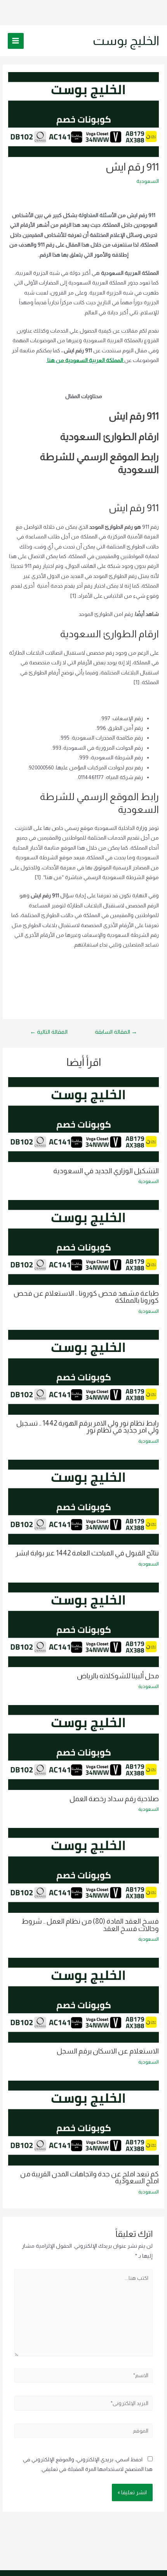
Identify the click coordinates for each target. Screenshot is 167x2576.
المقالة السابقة (116, 1032)
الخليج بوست (126, 41)
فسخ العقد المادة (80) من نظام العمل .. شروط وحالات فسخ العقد (90, 1925)
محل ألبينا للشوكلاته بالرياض (118, 1676)
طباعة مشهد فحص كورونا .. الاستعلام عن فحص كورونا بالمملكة (86, 1297)
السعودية (148, 181)
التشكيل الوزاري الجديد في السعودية (106, 1171)
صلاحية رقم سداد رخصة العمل (114, 1799)
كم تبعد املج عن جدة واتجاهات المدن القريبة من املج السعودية (90, 2177)
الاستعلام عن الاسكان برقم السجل (108, 2051)
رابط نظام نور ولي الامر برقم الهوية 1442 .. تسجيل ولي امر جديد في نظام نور (88, 1427)
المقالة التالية (49, 1032)
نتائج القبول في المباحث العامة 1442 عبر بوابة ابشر (87, 1553)
